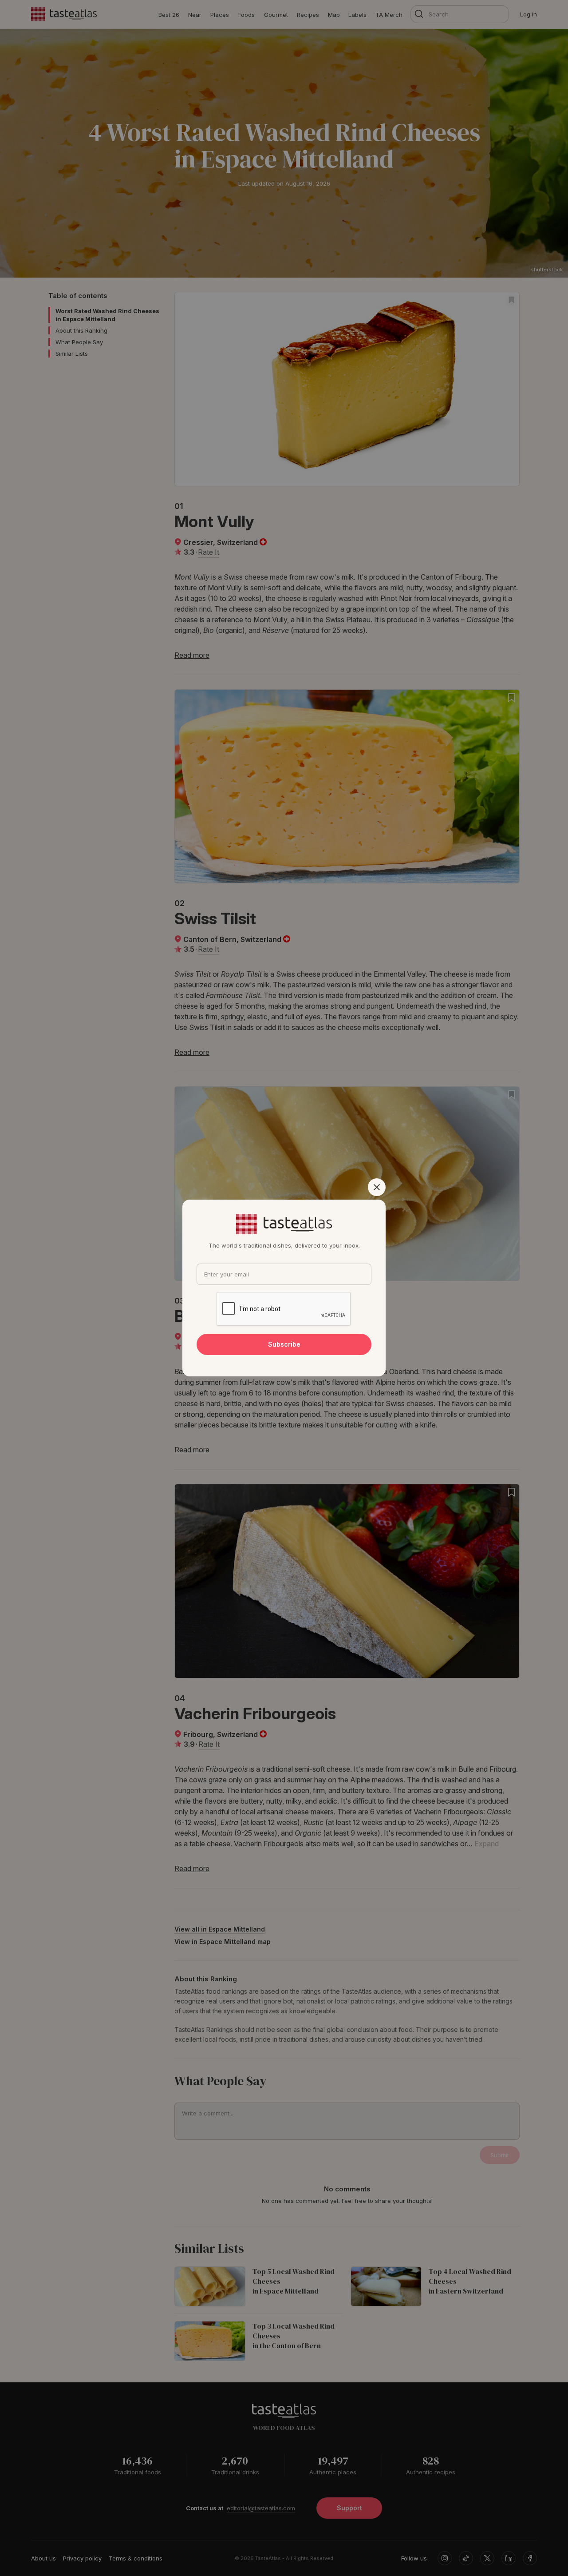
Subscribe (284, 1344)
